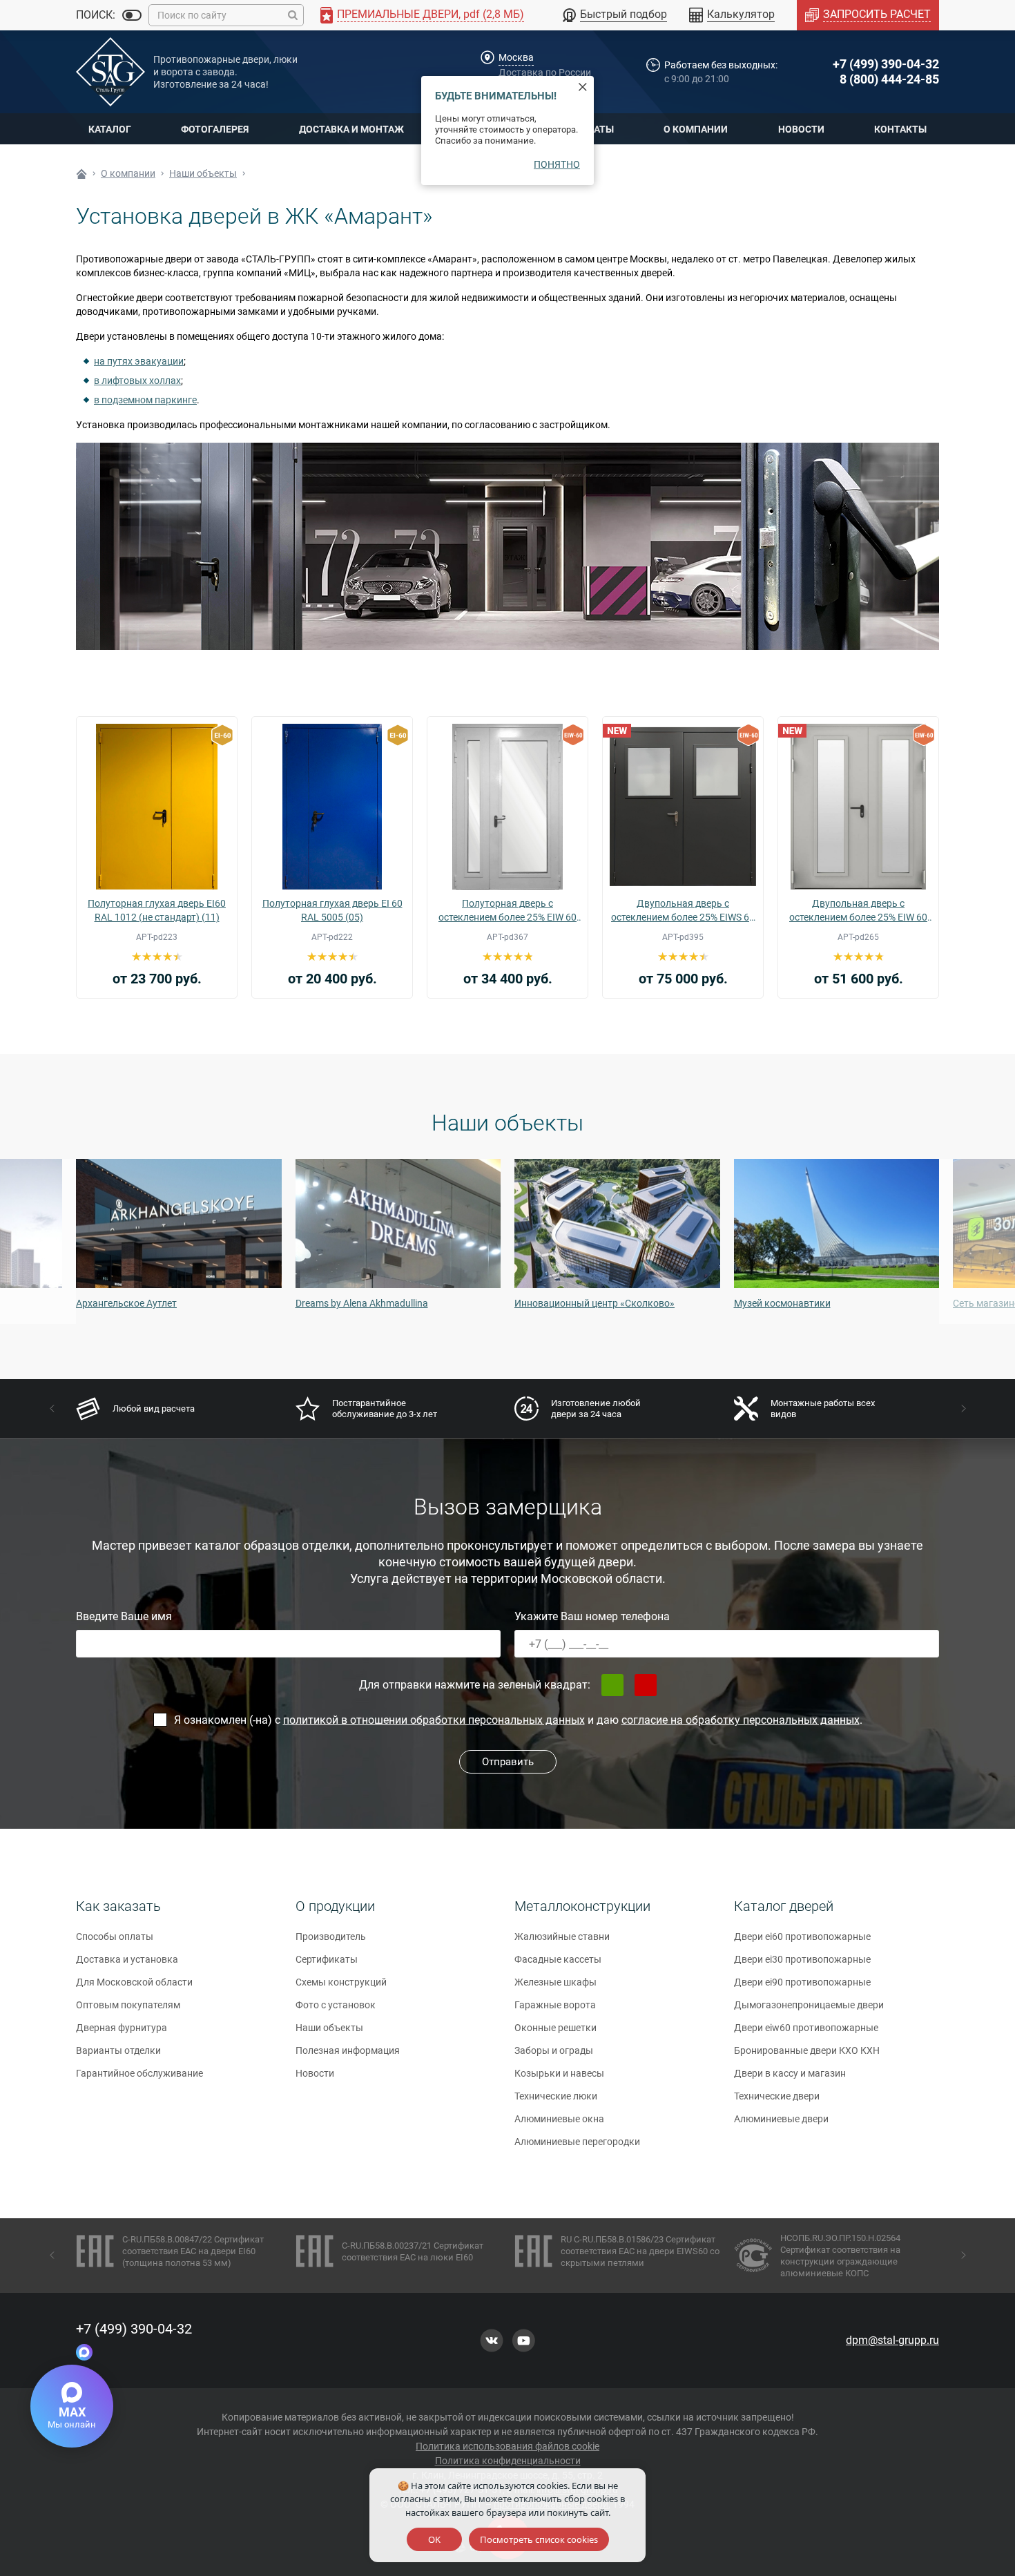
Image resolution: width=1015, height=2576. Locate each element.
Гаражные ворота (555, 2005)
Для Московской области (134, 1982)
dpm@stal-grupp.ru (892, 2340)
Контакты (900, 129)
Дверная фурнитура (122, 2028)
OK (434, 2539)
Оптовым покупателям (128, 2005)
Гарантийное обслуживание (139, 2073)
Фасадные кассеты (558, 1959)
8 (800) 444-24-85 (889, 79)
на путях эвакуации (139, 361)
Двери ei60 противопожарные (802, 1936)
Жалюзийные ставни (562, 1936)
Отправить (508, 1762)
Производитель (331, 1936)
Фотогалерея (215, 129)
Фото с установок (336, 2005)
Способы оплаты (115, 1936)
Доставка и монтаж (351, 129)
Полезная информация (348, 2050)
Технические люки (556, 2096)
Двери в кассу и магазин (790, 2073)
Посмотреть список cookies (539, 2539)
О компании (696, 129)
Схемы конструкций (341, 1982)
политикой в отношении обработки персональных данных (434, 1720)
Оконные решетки (555, 2028)
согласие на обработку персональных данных (741, 1720)
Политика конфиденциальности (508, 2461)
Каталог (110, 129)
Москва (516, 57)
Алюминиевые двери (781, 2119)
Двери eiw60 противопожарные (806, 2028)
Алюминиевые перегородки (577, 2142)
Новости (801, 129)
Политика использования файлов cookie (507, 2446)
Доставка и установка (127, 1959)
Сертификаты (327, 1959)
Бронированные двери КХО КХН (807, 2050)
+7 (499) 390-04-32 (886, 64)
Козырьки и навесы (559, 2073)
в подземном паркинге (145, 400)
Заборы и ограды (554, 2050)
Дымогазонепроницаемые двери (809, 2005)
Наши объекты (329, 2028)
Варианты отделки (118, 2050)
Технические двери (777, 2096)
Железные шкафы (555, 1982)
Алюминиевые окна (559, 2119)
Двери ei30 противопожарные (802, 1959)
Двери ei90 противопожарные (802, 1982)
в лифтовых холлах (137, 381)
